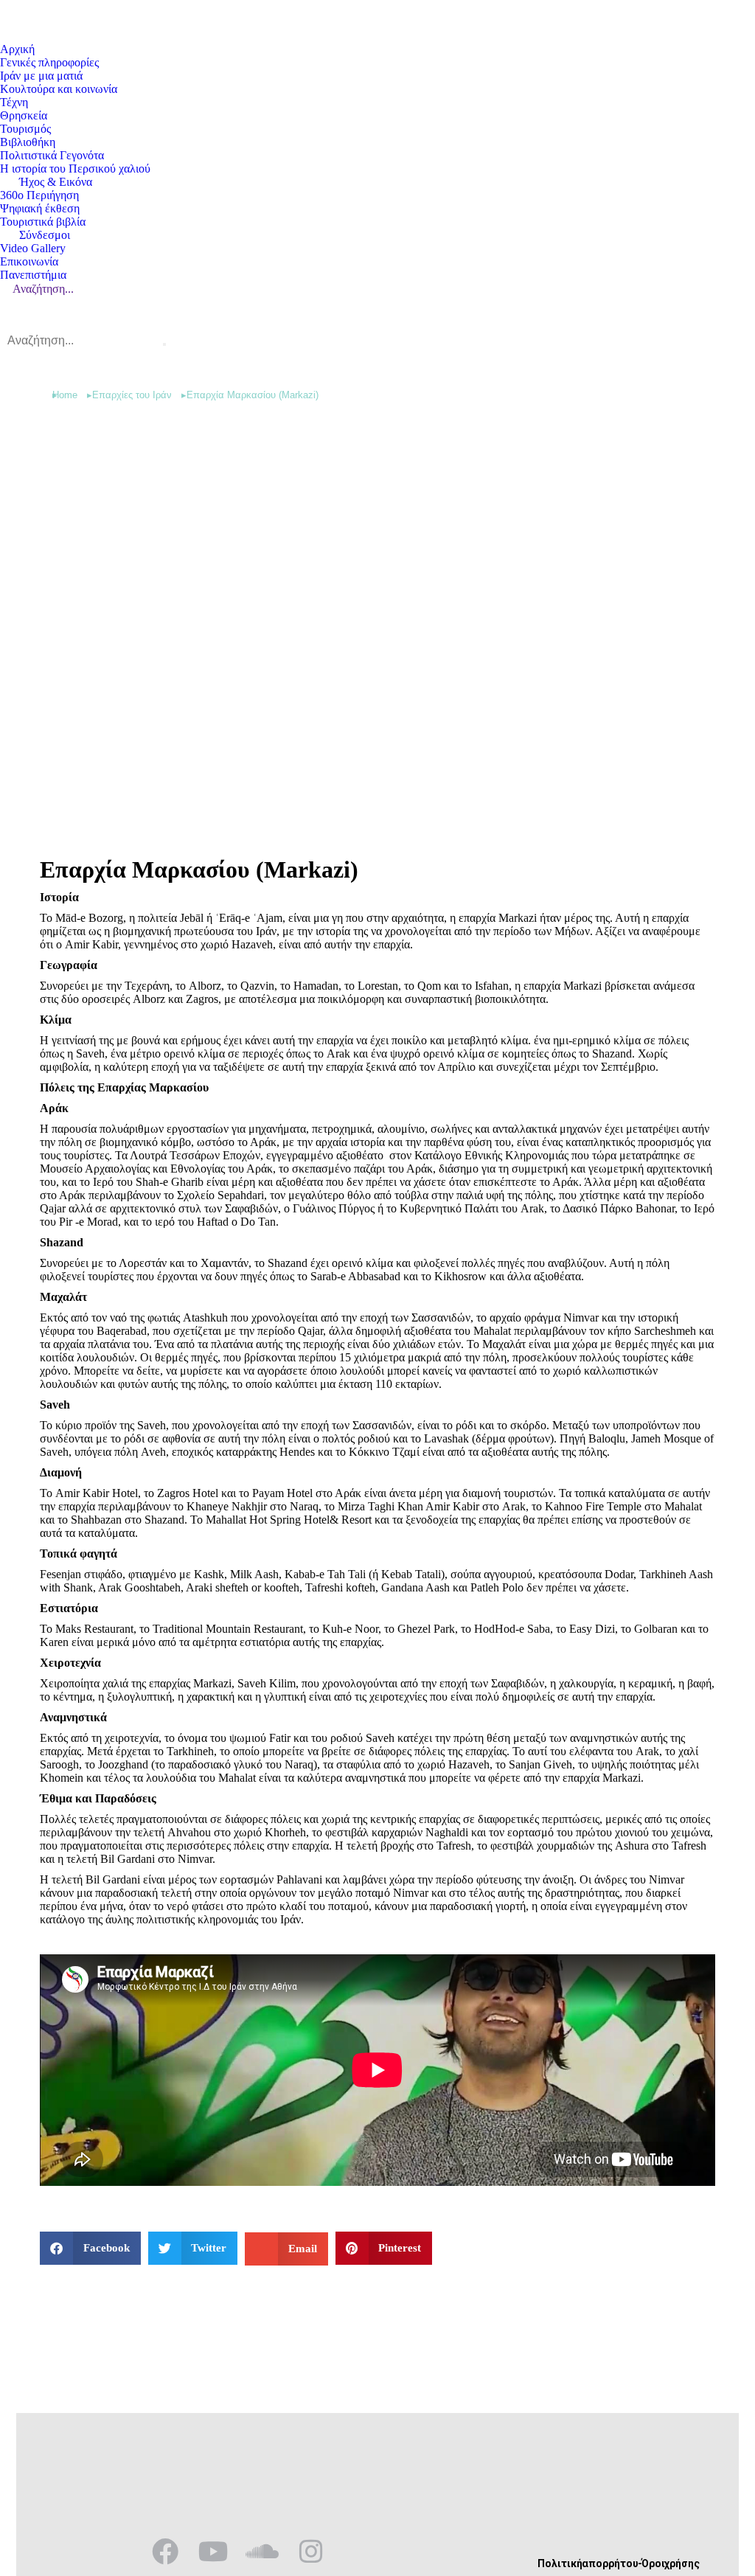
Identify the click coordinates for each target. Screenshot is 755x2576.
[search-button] (164, 344)
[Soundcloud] (262, 2552)
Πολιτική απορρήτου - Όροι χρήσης (619, 2563)
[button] (90, 2248)
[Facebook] (165, 2552)
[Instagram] (311, 2552)
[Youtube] (214, 2552)
